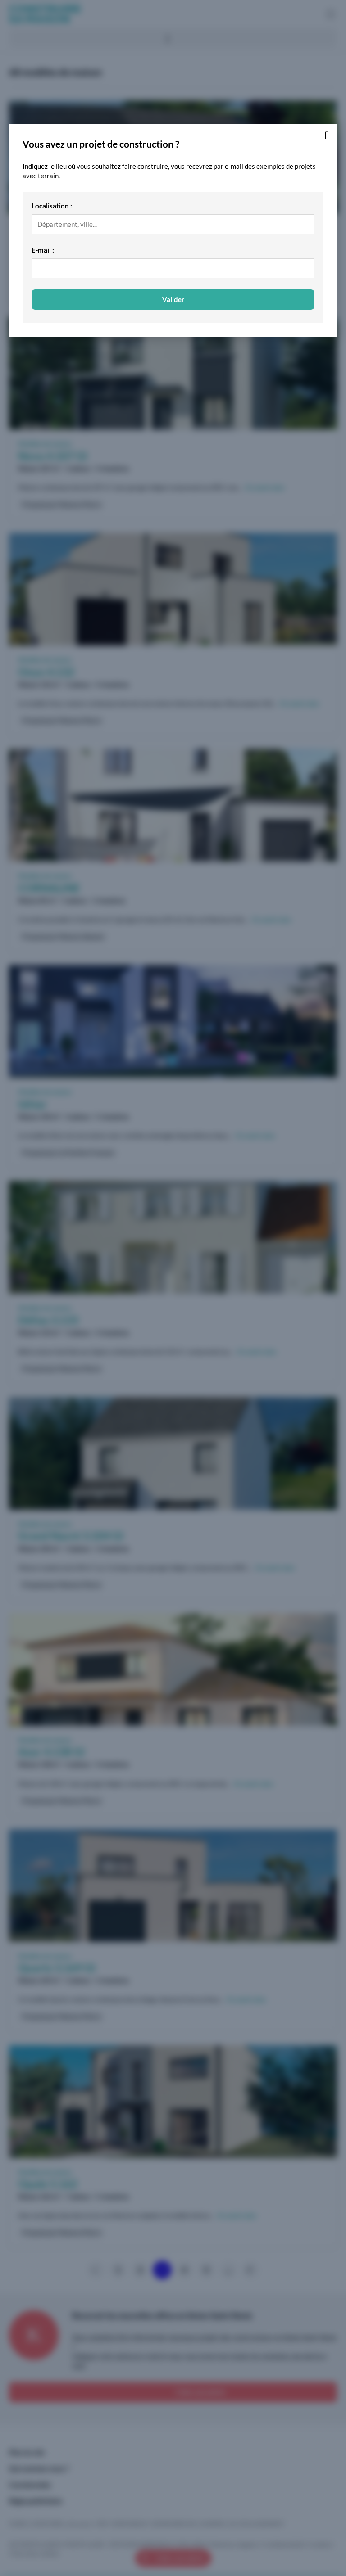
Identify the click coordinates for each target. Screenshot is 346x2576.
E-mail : (43, 250)
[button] (326, 135)
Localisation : (52, 206)
